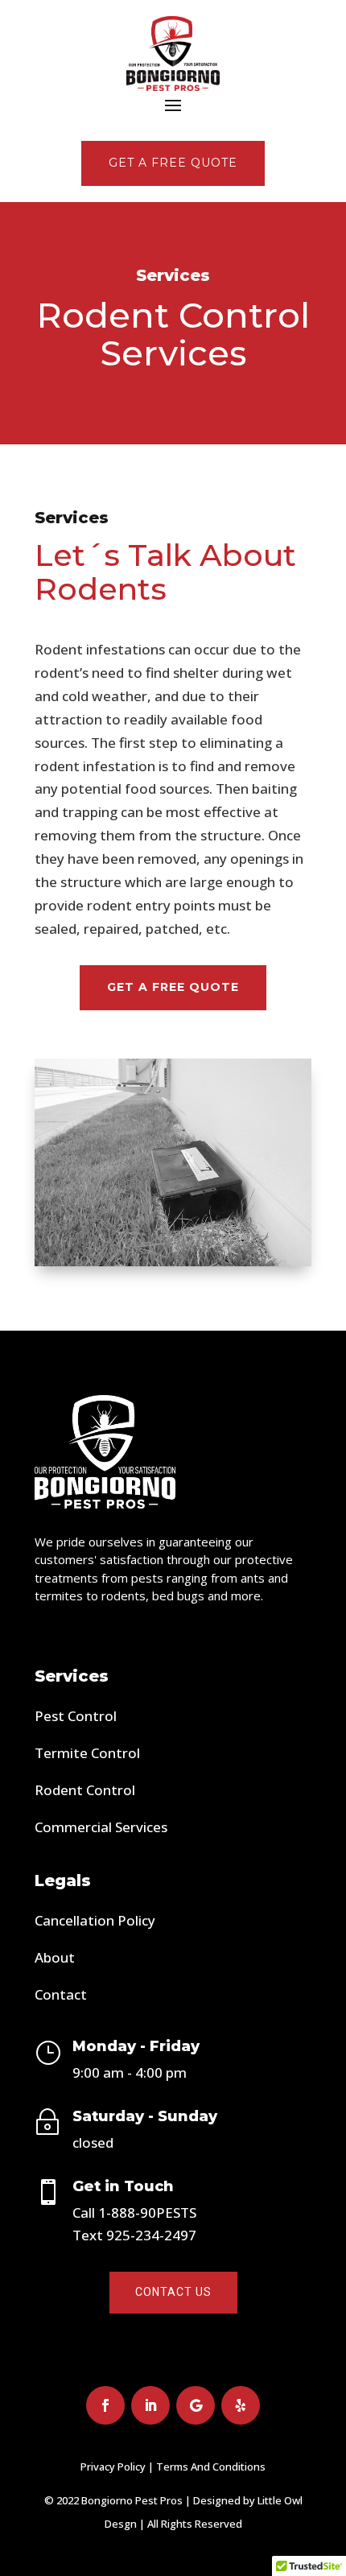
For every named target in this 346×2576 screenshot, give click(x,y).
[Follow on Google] (196, 2405)
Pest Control (76, 1716)
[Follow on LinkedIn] (150, 2405)
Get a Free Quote (173, 987)
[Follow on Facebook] (105, 2405)
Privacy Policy (113, 2467)
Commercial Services (101, 1827)
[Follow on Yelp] (241, 2405)
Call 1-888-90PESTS (134, 2213)
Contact (61, 1994)
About (55, 1957)
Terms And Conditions (211, 2467)
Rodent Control (85, 1790)
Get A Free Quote (173, 163)
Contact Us (173, 2292)
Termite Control (87, 1753)
